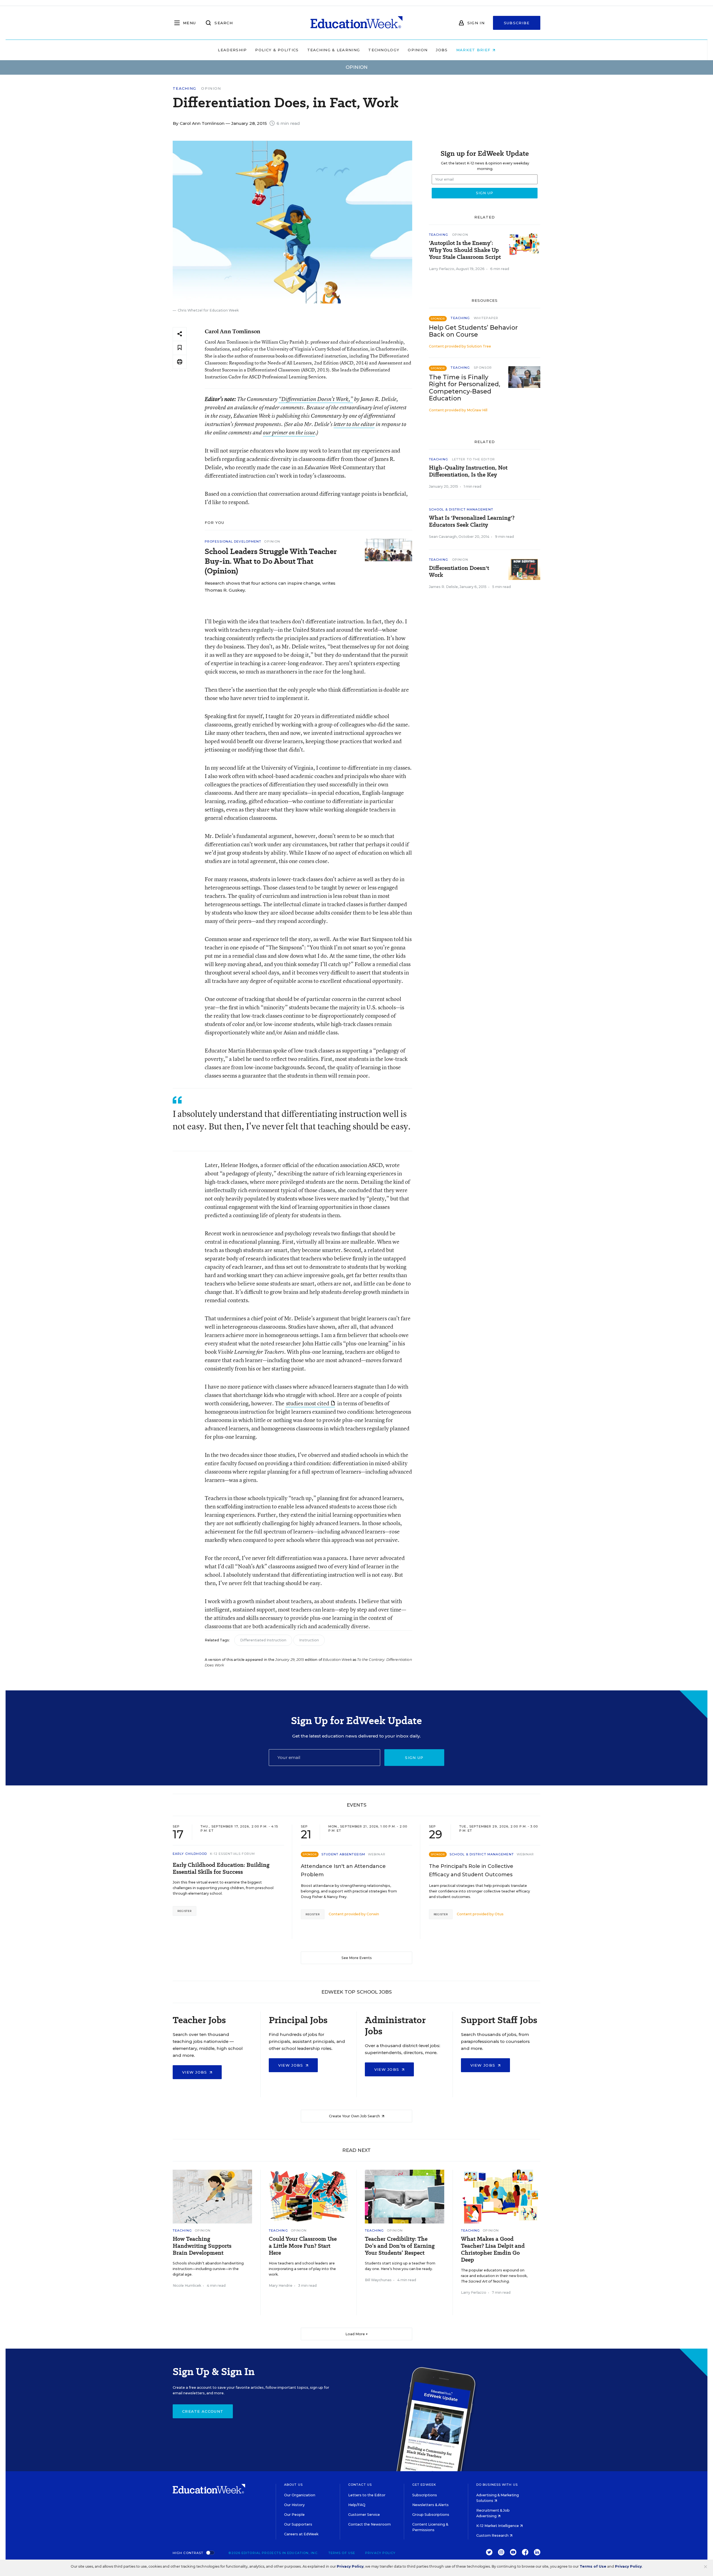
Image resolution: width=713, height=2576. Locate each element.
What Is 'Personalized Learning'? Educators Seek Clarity (472, 521)
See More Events (357, 1958)
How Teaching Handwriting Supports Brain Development (202, 2246)
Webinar (377, 1854)
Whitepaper (486, 318)
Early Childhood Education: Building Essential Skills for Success (221, 1868)
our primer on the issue (289, 432)
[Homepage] (356, 23)
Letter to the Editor (473, 459)
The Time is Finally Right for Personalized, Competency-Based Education (465, 388)
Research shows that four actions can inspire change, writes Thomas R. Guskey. (270, 587)
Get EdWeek (424, 2485)
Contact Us (360, 2485)
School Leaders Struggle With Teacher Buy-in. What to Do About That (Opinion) (271, 561)
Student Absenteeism (343, 1854)
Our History (294, 2505)
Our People (294, 2515)
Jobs (442, 50)
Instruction (309, 1640)
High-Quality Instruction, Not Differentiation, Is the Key (468, 471)
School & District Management (461, 509)
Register (185, 1911)
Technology (384, 50)
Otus (499, 1914)
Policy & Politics (277, 50)
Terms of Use (342, 2553)
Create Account (203, 2411)
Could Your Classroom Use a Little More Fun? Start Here (303, 2246)
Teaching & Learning (334, 50)
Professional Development (233, 541)
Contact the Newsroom (369, 2524)
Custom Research (493, 2535)
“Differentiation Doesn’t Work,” (316, 399)
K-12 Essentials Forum (233, 1854)
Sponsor (483, 368)
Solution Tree (479, 346)
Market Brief (474, 50)
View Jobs (195, 2072)
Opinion (418, 50)
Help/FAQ (357, 2505)
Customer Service (364, 2515)
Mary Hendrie (281, 2285)
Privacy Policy (380, 2553)
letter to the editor (354, 424)
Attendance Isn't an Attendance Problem (343, 1870)
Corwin (373, 1914)
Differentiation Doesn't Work (459, 572)
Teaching (184, 88)
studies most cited (308, 1403)
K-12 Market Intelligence (498, 2526)
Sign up (414, 1758)
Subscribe (517, 23)
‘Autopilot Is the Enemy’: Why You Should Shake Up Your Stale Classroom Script (465, 250)
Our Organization (300, 2495)
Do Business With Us (497, 2485)
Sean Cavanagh (443, 537)
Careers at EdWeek (301, 2534)
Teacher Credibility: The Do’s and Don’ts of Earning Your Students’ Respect (400, 2246)
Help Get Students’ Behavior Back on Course (473, 331)
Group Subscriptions (431, 2515)
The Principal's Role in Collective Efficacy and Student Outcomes (471, 1870)
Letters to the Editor (367, 2495)
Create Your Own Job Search (355, 2116)
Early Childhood (190, 1854)
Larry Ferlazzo (442, 269)
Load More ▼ (357, 2334)
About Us (293, 2485)
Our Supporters (298, 2524)
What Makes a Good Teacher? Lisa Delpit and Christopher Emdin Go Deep (493, 2249)
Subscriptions (425, 2495)
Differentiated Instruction (263, 1640)
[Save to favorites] (180, 348)
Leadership (232, 50)
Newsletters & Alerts (430, 2505)
